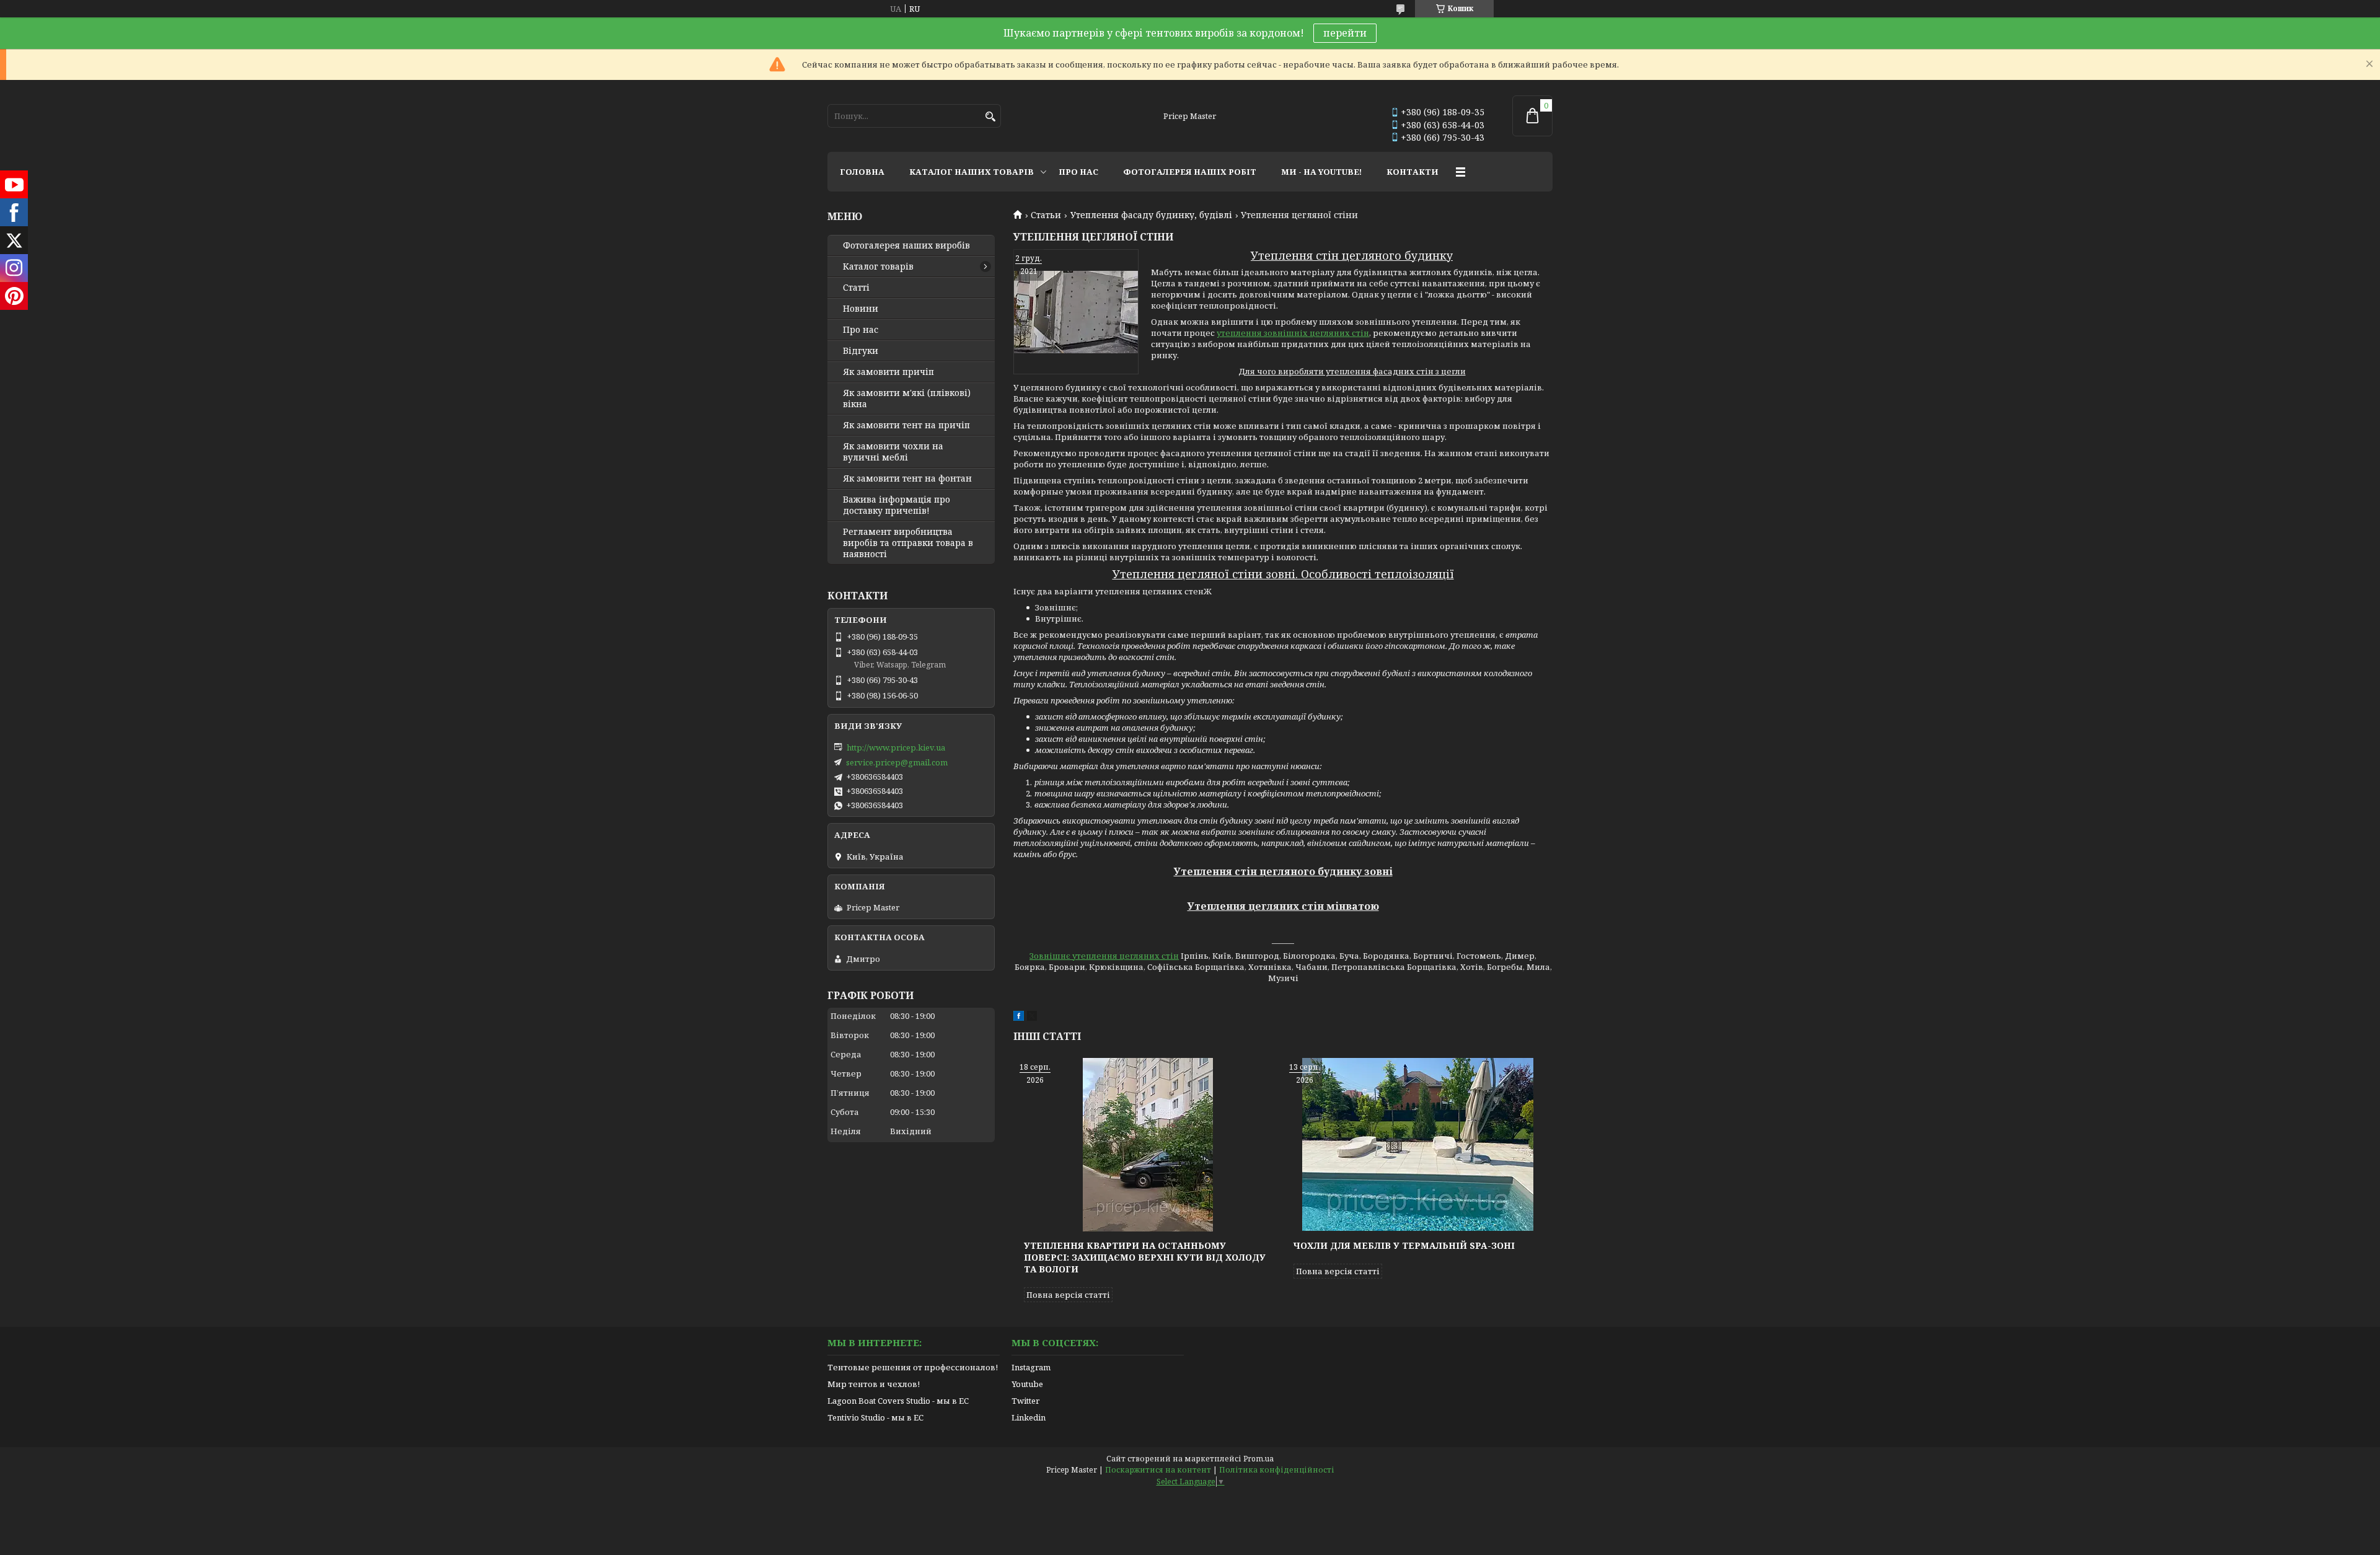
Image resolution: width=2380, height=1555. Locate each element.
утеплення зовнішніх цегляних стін (1293, 333)
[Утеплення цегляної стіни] (1076, 312)
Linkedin (1029, 1417)
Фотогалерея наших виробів (906, 245)
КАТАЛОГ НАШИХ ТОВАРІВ (972, 172)
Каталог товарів (878, 267)
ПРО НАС (1078, 172)
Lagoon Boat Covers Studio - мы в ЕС (898, 1401)
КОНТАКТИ (1413, 172)
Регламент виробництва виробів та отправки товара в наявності (908, 543)
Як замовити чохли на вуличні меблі (893, 452)
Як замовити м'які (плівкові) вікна (907, 399)
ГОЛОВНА (862, 172)
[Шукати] (990, 117)
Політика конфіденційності (1277, 1470)
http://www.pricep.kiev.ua (896, 747)
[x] (1032, 1018)
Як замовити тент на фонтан (907, 478)
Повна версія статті (1068, 1295)
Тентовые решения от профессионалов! (913, 1367)
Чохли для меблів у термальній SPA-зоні (1404, 1245)
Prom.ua (1258, 1459)
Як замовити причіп (888, 372)
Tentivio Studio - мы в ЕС (875, 1417)
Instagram (1031, 1367)
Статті (856, 288)
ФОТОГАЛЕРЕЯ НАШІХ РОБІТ (1190, 172)
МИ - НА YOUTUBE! (1321, 172)
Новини (861, 309)
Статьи (1046, 215)
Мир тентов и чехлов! (874, 1384)
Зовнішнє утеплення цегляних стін (1104, 956)
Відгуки (861, 351)
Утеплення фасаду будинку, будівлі (1151, 215)
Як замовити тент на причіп (906, 425)
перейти (1345, 33)
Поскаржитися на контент (1158, 1470)
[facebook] (1019, 1018)
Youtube (1027, 1384)
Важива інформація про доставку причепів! (897, 505)
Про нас (861, 330)
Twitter (1025, 1401)
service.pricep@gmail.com (897, 762)
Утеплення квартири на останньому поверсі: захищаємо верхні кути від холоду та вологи (1145, 1257)
